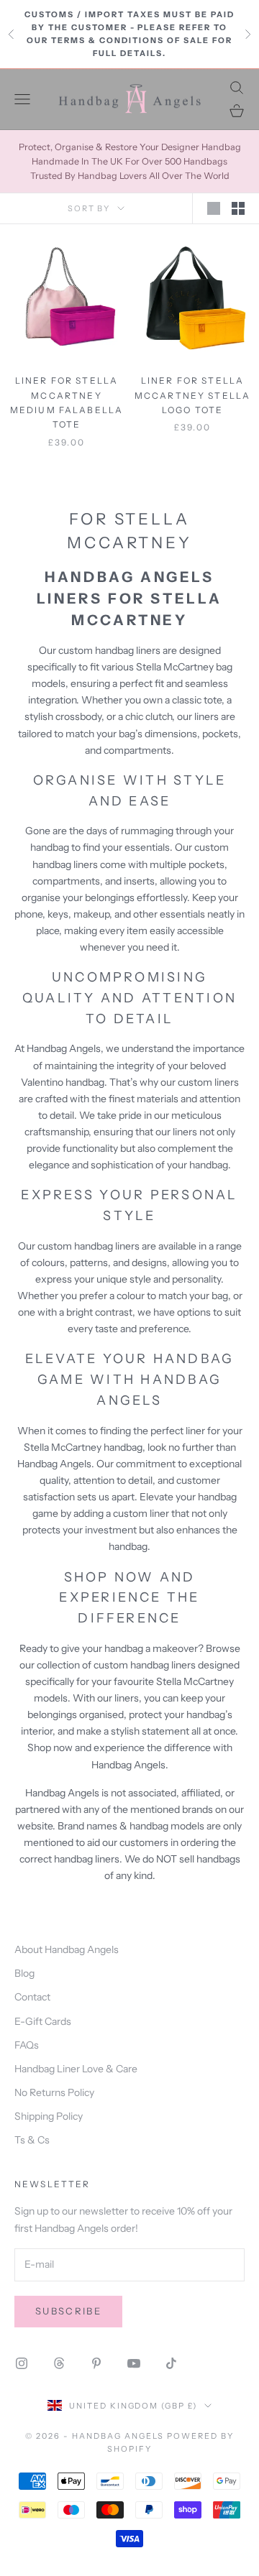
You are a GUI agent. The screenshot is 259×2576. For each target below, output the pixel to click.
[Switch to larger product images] (214, 208)
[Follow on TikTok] (171, 2363)
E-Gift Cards (43, 2021)
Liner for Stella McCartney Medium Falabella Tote (67, 402)
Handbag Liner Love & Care (76, 2069)
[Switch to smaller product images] (238, 208)
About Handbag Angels (67, 1949)
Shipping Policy (49, 2116)
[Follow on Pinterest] (96, 2363)
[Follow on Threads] (59, 2363)
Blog (24, 1973)
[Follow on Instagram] (22, 2363)
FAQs (27, 2045)
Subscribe (68, 2311)
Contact (32, 1997)
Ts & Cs (32, 2140)
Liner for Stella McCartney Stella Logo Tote (193, 395)
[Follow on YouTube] (134, 2363)
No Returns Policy (54, 2092)
